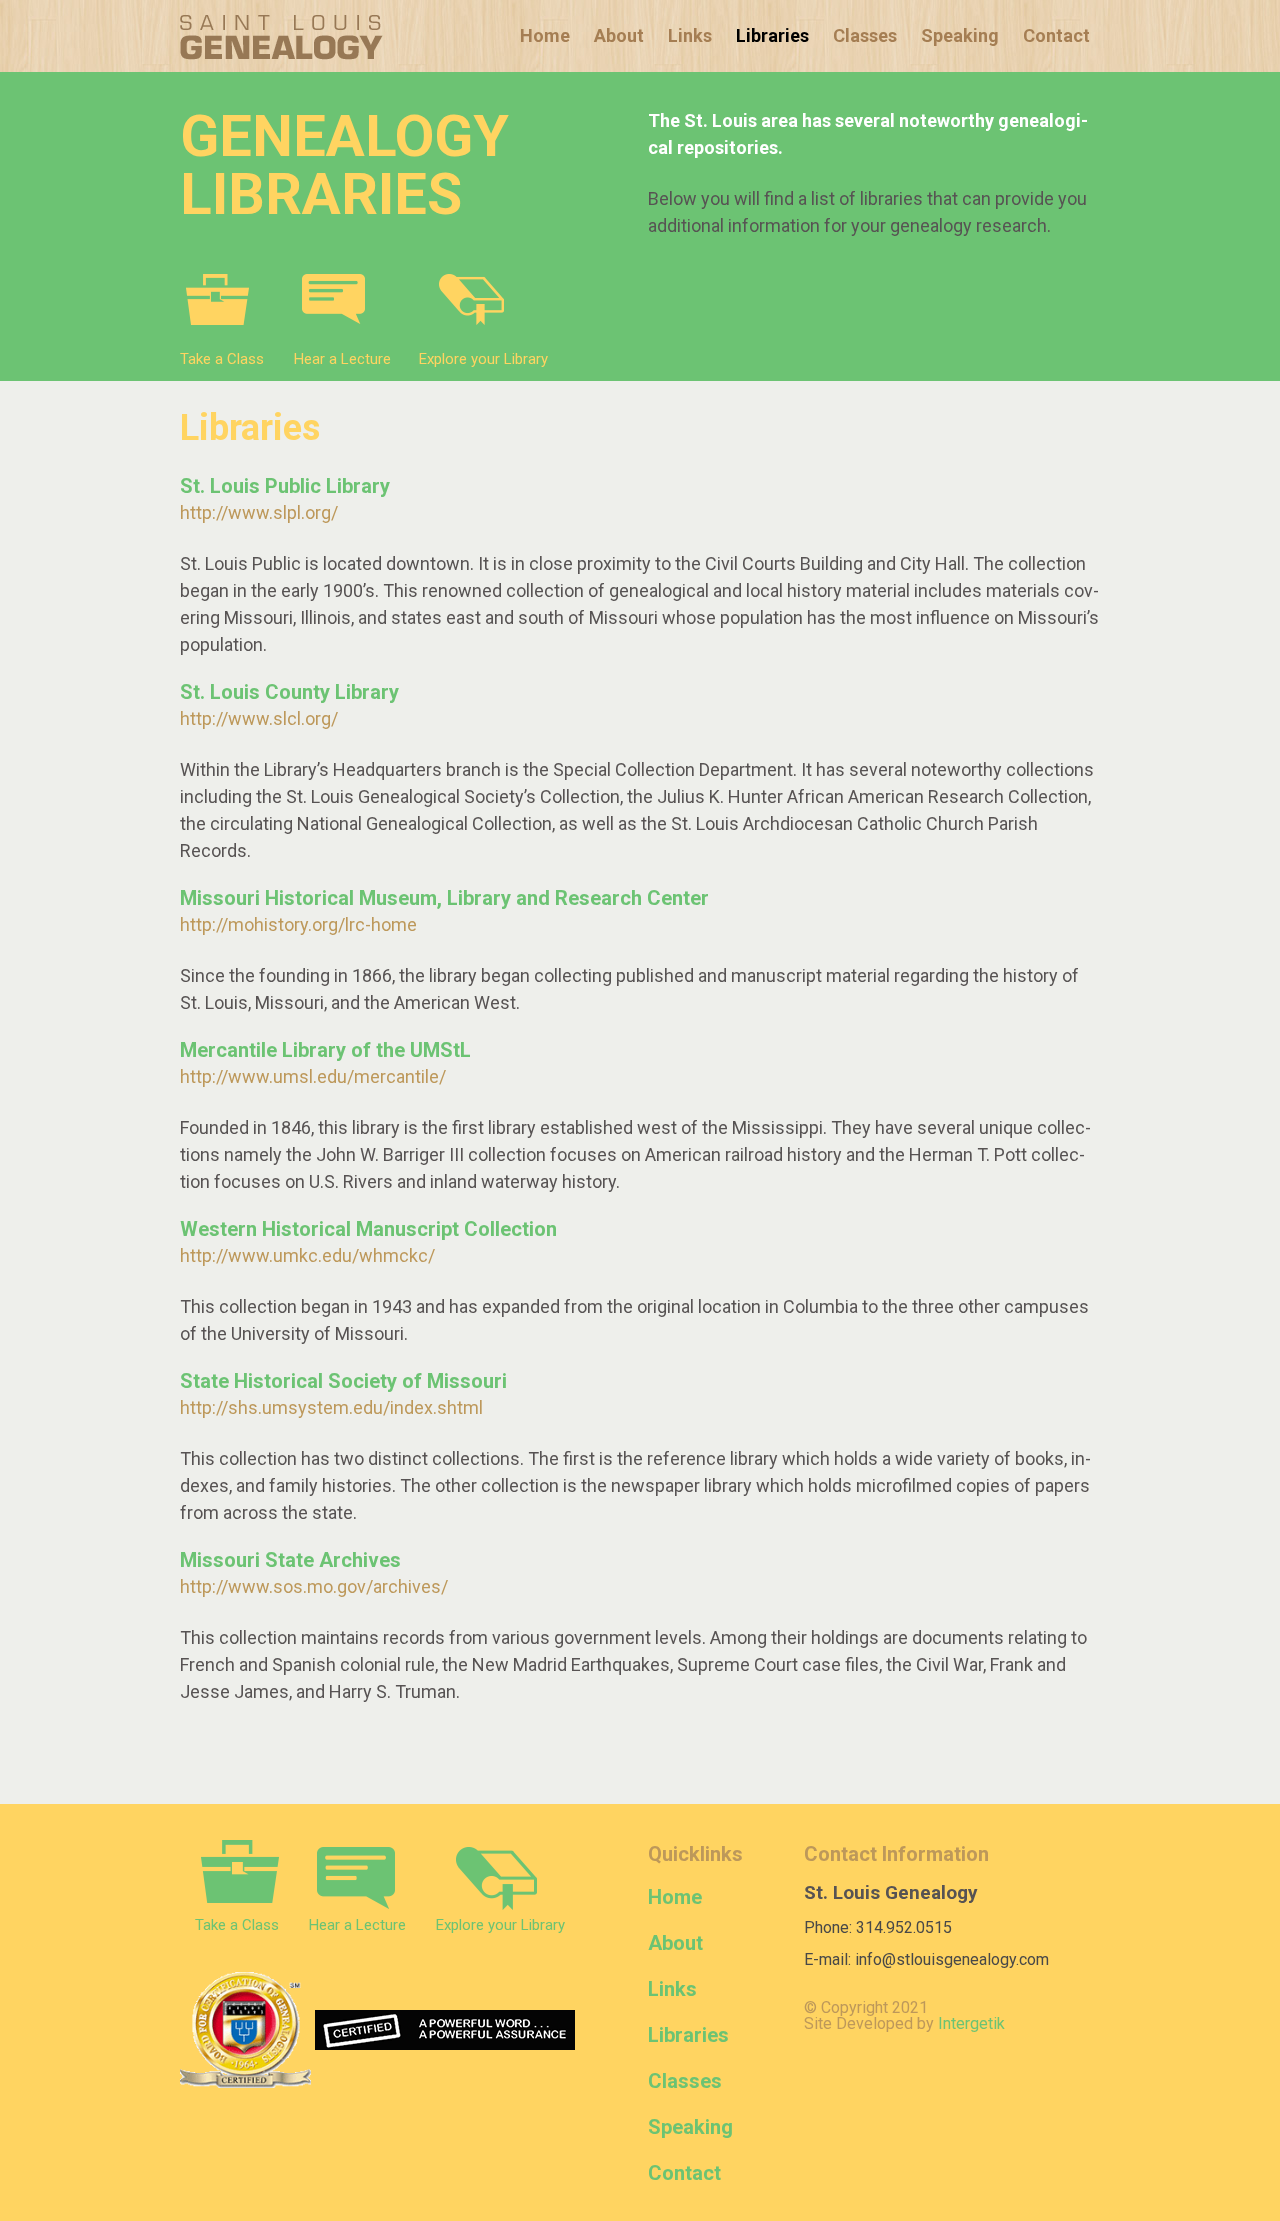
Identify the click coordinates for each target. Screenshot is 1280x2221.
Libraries (772, 35)
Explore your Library (483, 359)
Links (690, 35)
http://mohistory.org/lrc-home (298, 924)
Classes (865, 35)
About (619, 35)
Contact (1056, 35)
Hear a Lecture (342, 359)
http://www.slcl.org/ (259, 718)
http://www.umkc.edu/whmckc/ (307, 1255)
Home (545, 35)
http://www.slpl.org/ (259, 512)
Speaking (960, 35)
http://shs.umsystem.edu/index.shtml (331, 1407)
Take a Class (222, 359)
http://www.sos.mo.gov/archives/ (314, 1586)
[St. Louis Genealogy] (281, 37)
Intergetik (971, 2023)
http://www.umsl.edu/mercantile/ (313, 1076)
